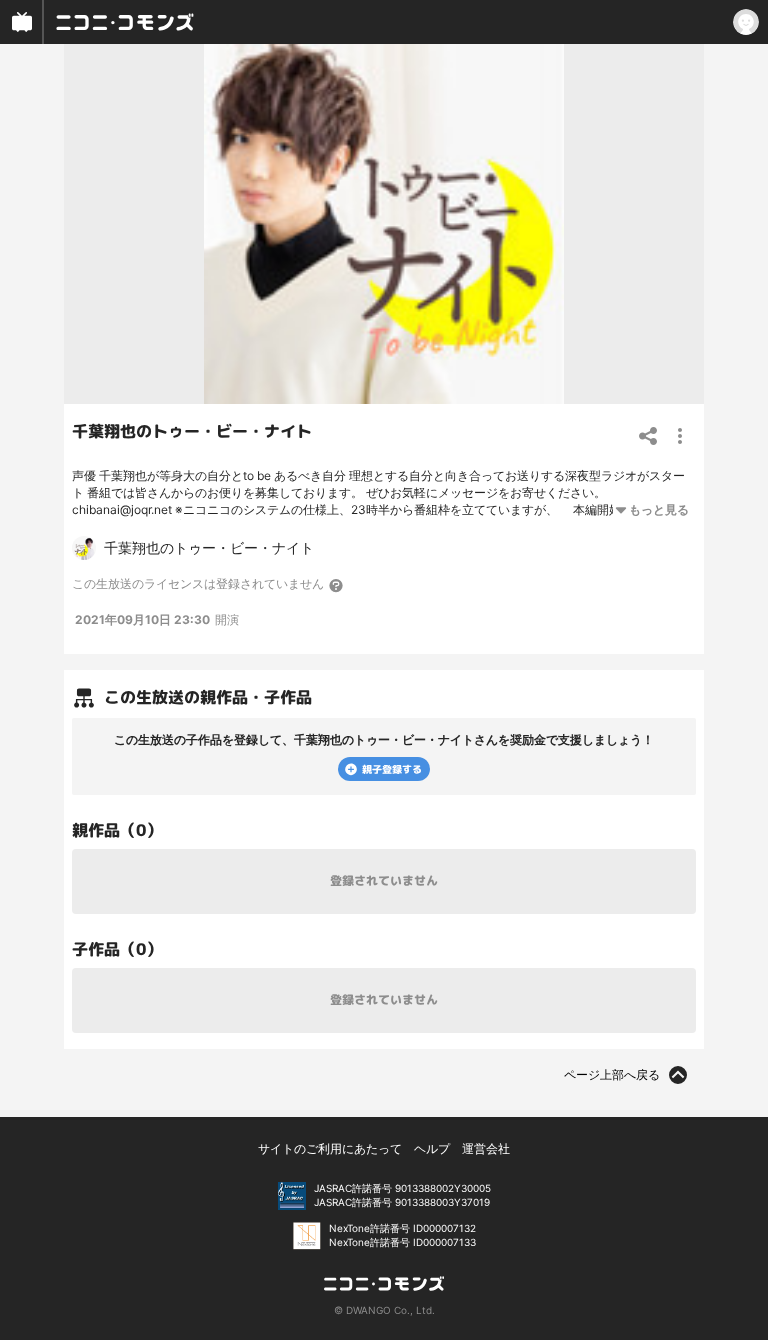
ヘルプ (432, 1148)
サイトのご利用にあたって (330, 1148)
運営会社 (486, 1148)
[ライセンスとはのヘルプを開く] (337, 585)
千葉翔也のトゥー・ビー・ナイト (192, 431)
